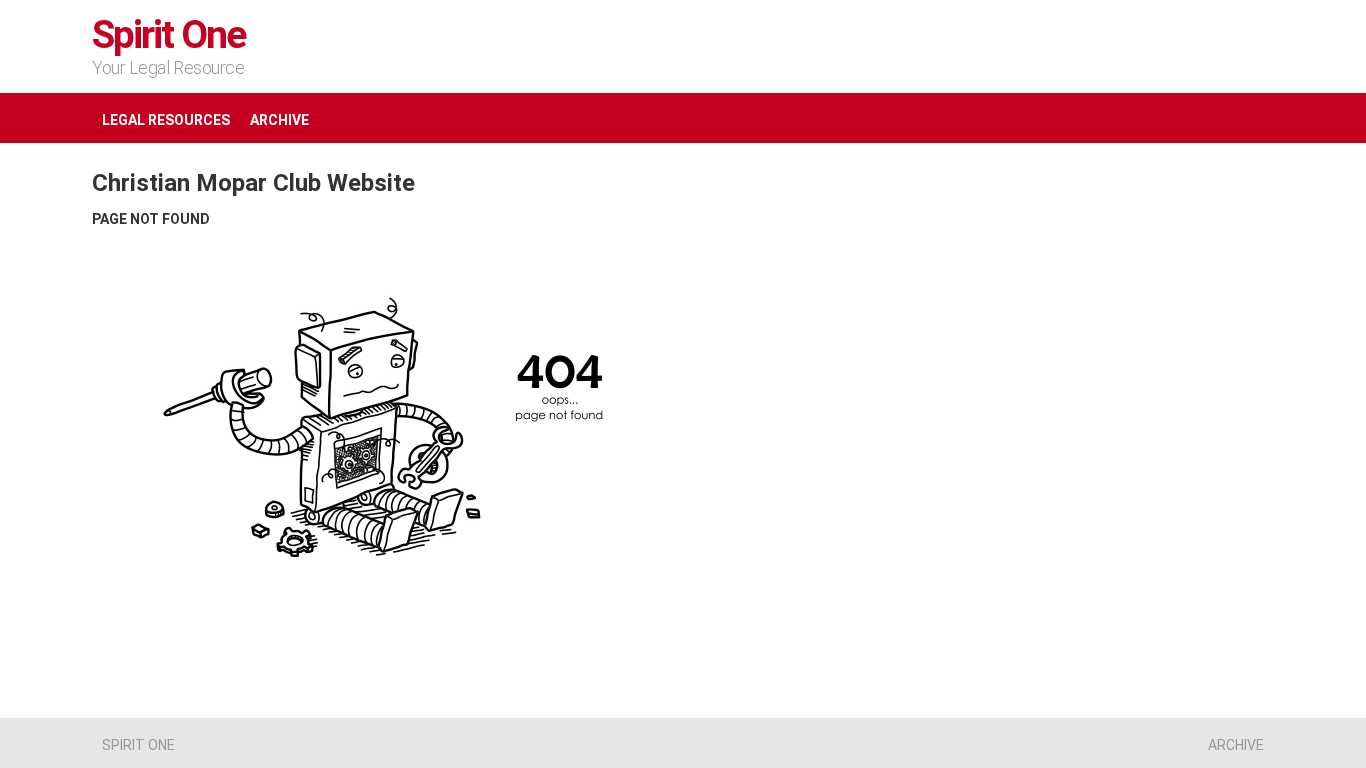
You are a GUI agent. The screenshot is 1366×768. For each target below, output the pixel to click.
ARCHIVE (279, 120)
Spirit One (169, 35)
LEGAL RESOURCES (166, 120)
